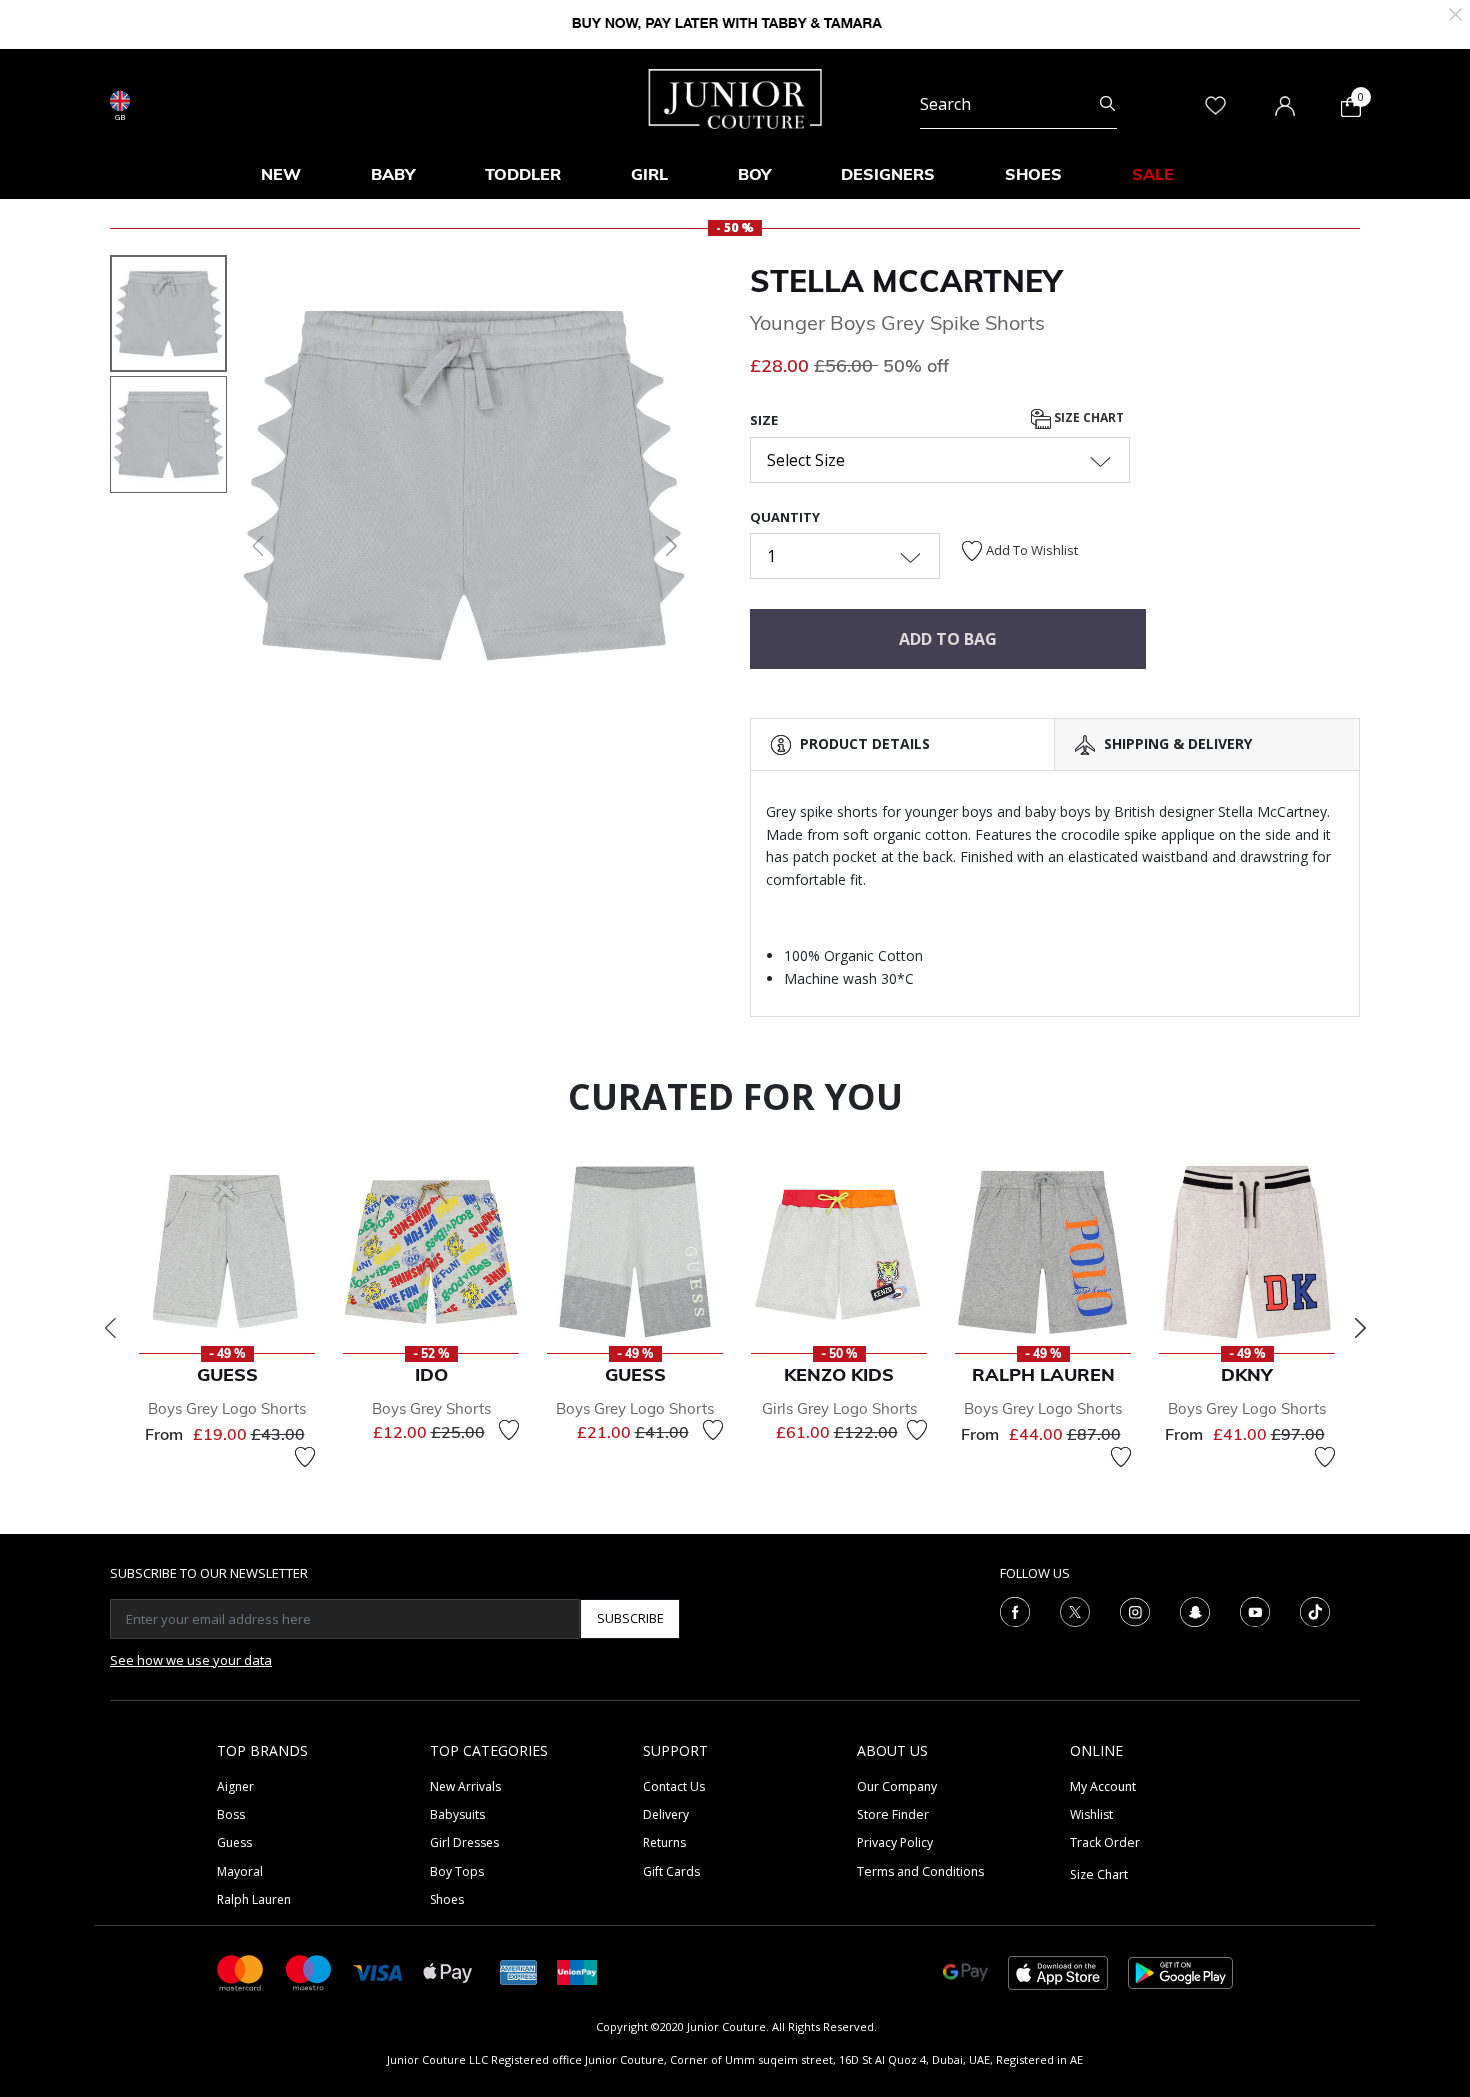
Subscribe (630, 1618)
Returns (664, 1842)
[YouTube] (1255, 1610)
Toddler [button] (523, 174)
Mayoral (240, 1871)
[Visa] (378, 1971)
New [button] (281, 174)
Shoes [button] (1033, 174)
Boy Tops (457, 1871)
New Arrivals (465, 1786)
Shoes (447, 1899)
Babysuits (457, 1814)
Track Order (1105, 1842)
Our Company (897, 1786)
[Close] (1455, 12)
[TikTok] (1315, 1610)
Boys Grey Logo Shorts (227, 1408)
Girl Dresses (464, 1842)
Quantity (785, 517)
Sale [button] (1153, 174)
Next (1360, 1328)
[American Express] (519, 1971)
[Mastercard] (241, 1971)
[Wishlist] (305, 1457)
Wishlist (1091, 1814)
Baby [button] (393, 174)
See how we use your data (191, 1660)
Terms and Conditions (920, 1871)
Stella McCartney (906, 281)
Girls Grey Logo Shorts (839, 1408)
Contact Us (674, 1786)
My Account (1103, 1786)
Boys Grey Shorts (431, 1408)
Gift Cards (671, 1871)
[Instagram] (1135, 1610)
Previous (110, 1328)
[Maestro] (309, 1971)
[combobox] (1018, 104)
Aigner (235, 1786)
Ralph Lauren (254, 1899)
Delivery (666, 1814)
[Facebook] (1015, 1610)
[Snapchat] (1195, 1610)
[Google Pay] (965, 1971)
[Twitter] (1075, 1610)
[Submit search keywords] (1107, 104)
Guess (234, 1842)
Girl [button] (649, 174)
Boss (231, 1814)
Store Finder (893, 1814)
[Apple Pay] (448, 1971)
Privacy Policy (895, 1842)
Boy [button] (754, 174)
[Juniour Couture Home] (735, 97)
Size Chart (1087, 418)
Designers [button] (888, 174)
